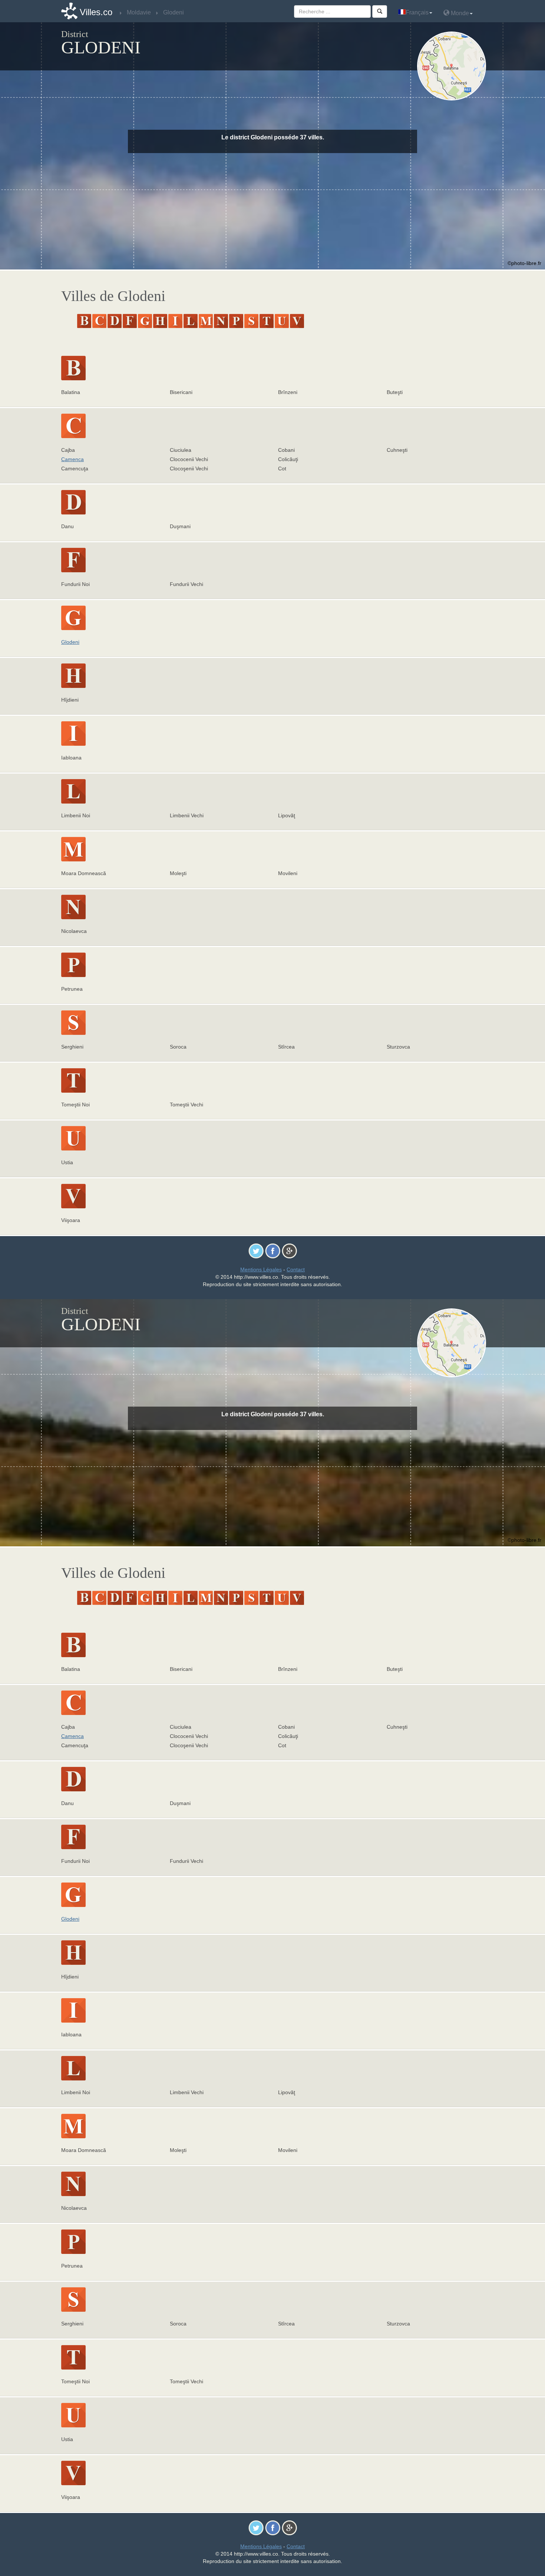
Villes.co (96, 12)
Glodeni (70, 642)
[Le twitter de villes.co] (256, 1251)
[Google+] (289, 1251)
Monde (459, 13)
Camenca (72, 459)
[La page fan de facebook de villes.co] (273, 1251)
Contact (296, 1269)
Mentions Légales (261, 1269)
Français (417, 12)
